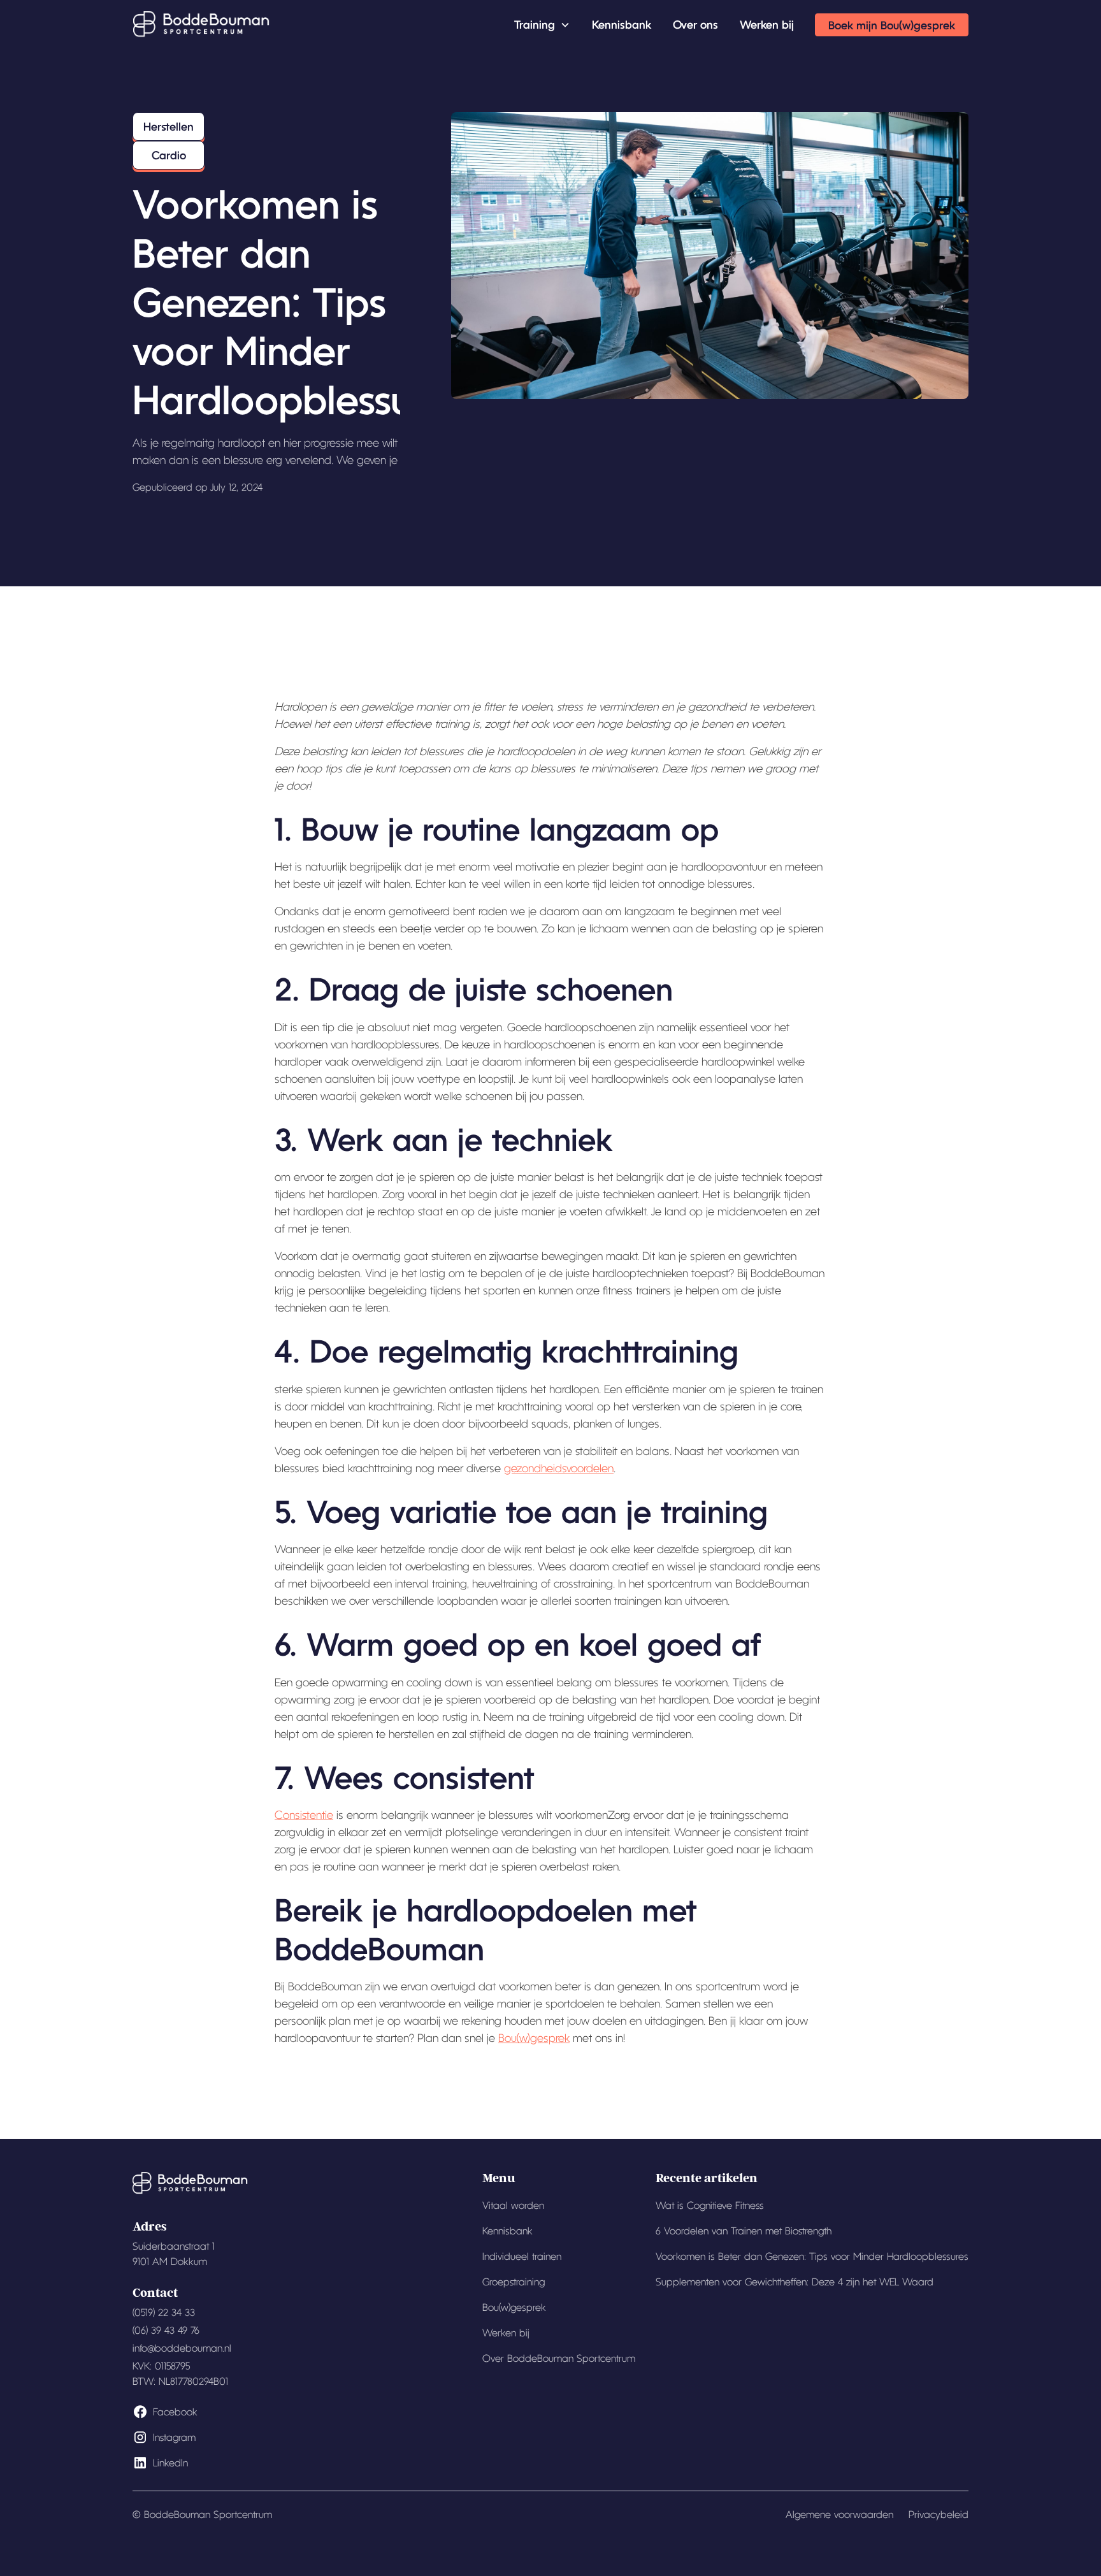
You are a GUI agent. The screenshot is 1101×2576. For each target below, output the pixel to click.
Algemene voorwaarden (839, 2514)
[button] (542, 25)
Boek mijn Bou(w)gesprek (892, 25)
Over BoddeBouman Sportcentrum (559, 2358)
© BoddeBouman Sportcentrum (202, 2514)
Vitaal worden (513, 2205)
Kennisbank (622, 24)
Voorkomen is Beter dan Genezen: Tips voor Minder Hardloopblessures (812, 2256)
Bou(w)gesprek (534, 2038)
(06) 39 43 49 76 (166, 2330)
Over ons (695, 24)
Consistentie (304, 1815)
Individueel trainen (522, 2256)
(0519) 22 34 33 (164, 2312)
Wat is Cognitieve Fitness (710, 2205)
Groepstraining (514, 2282)
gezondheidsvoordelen (559, 1468)
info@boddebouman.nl (182, 2348)
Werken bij (767, 24)
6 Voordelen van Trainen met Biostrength (744, 2231)
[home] (201, 25)
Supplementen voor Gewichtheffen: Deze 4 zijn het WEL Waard (795, 2282)
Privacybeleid (939, 2514)
